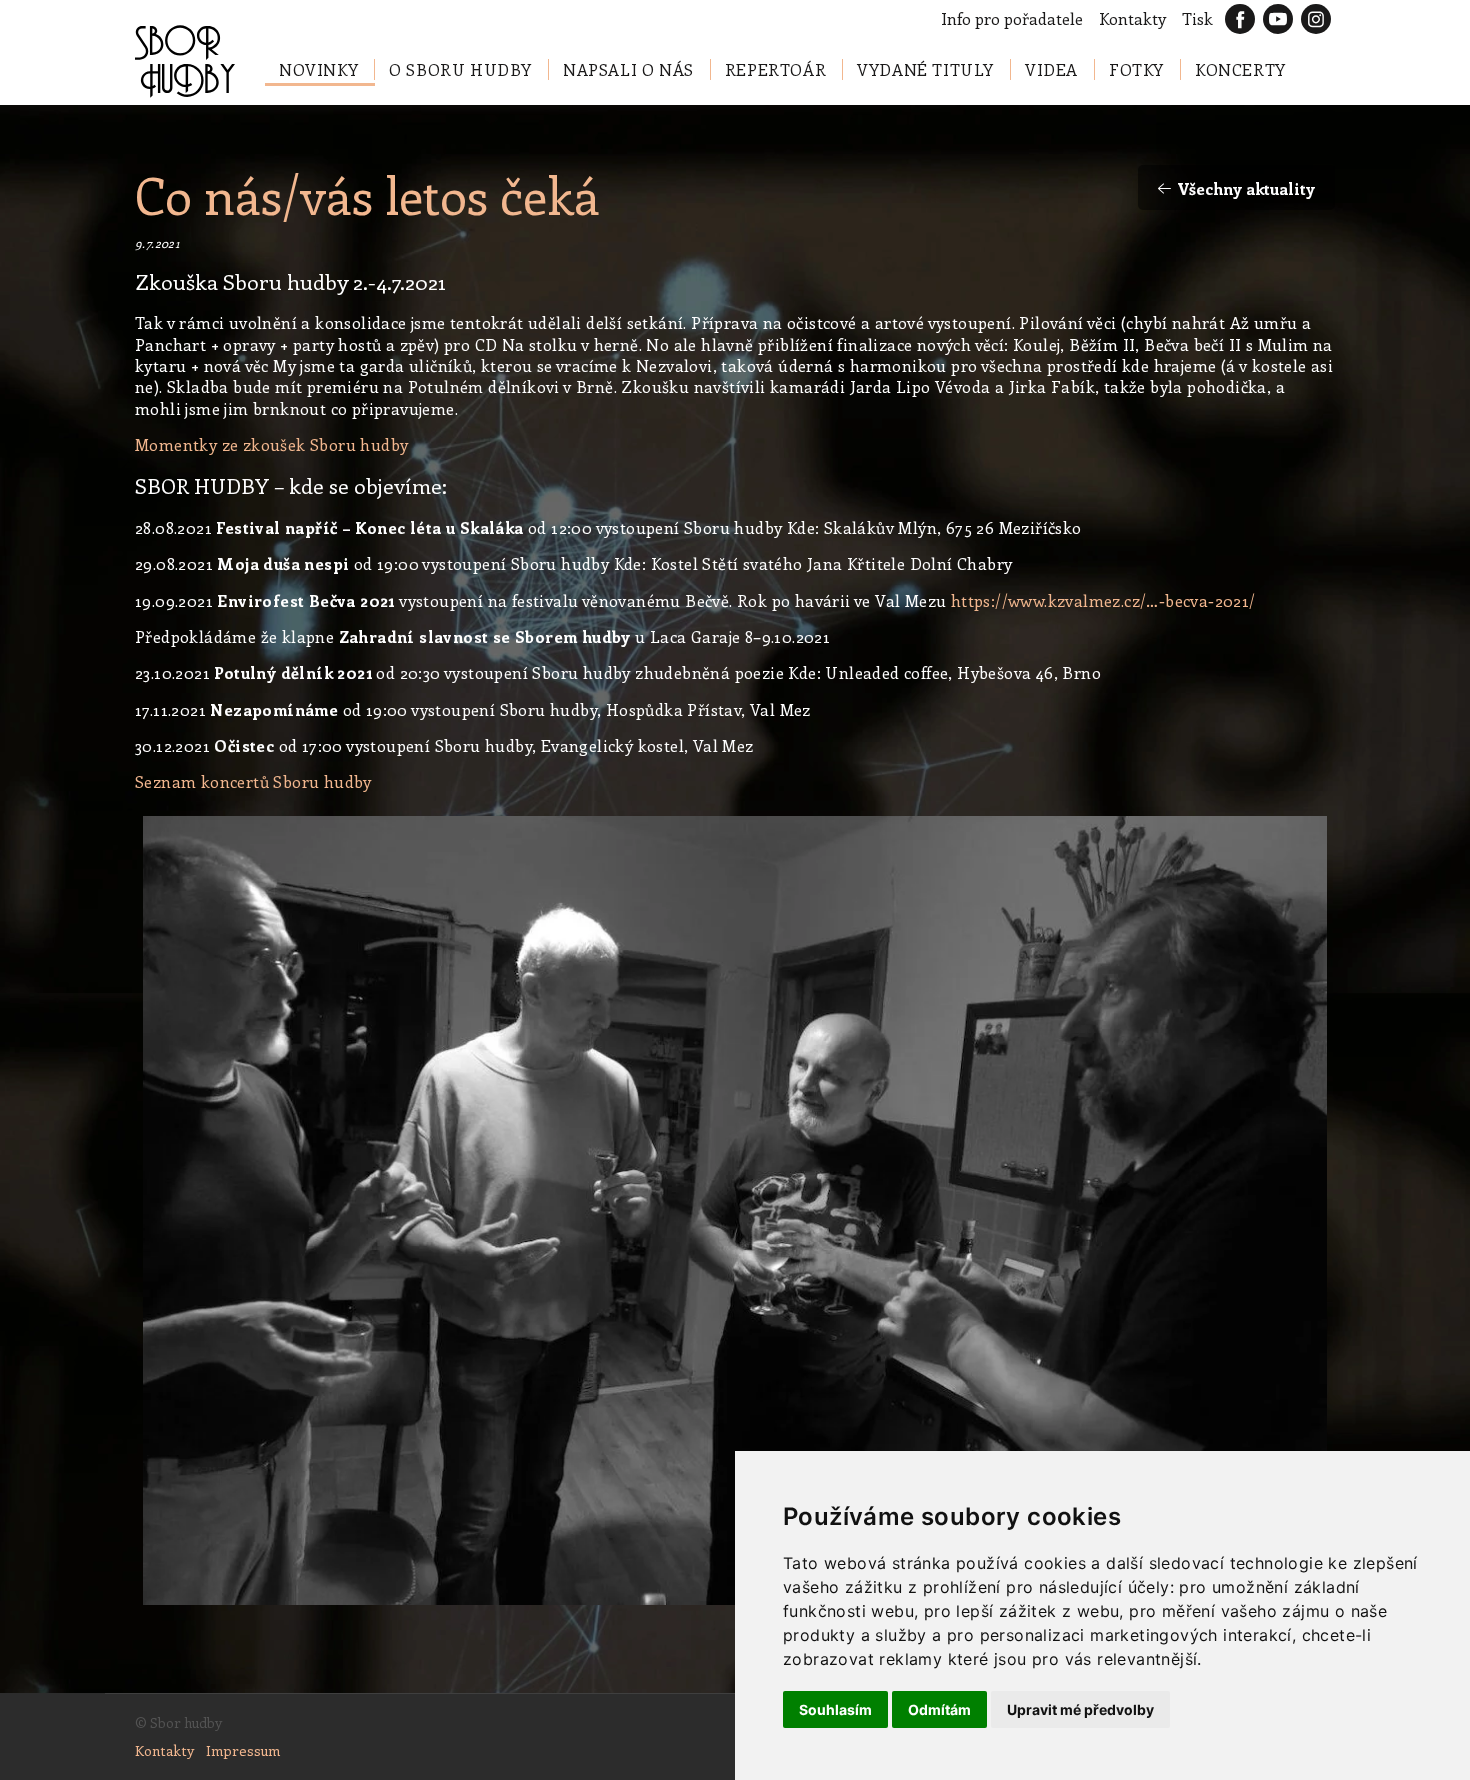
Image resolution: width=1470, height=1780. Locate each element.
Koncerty (1240, 69)
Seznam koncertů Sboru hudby (253, 781)
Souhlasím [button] (835, 1709)
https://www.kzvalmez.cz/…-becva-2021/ (1103, 600)
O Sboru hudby (460, 69)
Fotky (1136, 69)
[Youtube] (1278, 19)
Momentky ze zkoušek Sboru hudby (271, 444)
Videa (1051, 69)
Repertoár (775, 69)
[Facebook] (1240, 19)
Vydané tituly (925, 69)
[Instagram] (1316, 19)
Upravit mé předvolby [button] (1080, 1709)
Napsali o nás (628, 69)
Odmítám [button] (939, 1709)
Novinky (318, 69)
